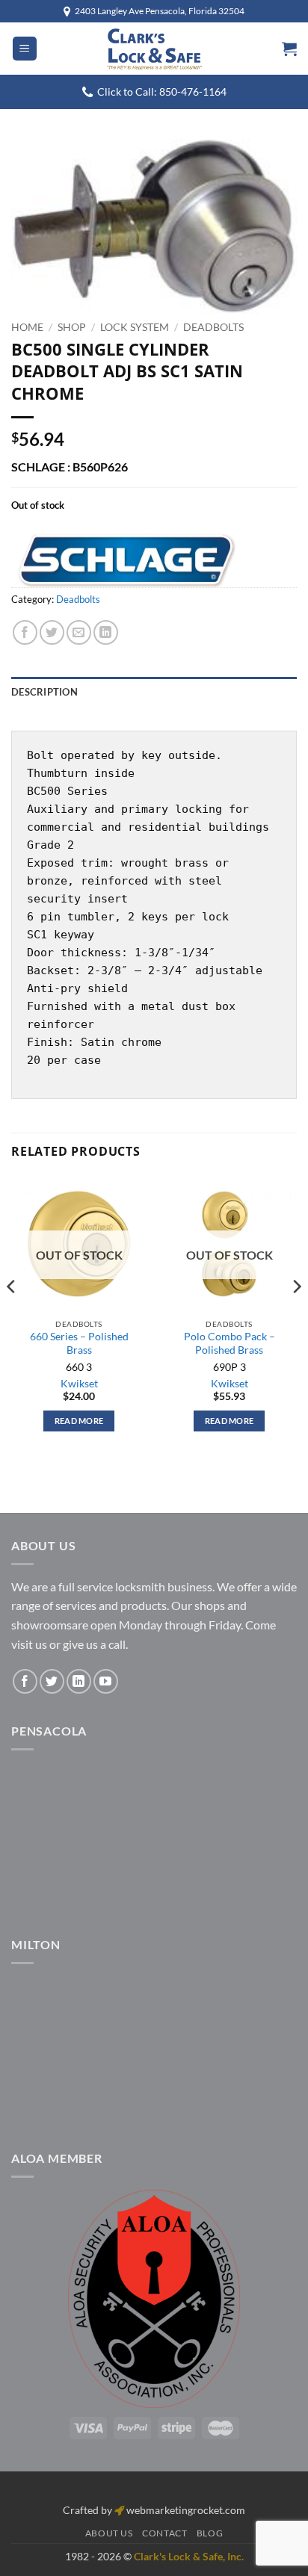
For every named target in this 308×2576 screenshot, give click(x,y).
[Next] (296, 1316)
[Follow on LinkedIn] (79, 1681)
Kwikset (79, 1384)
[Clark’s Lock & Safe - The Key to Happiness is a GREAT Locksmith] (154, 49)
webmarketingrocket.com (186, 2510)
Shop (72, 327)
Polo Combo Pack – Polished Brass (230, 1343)
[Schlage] (123, 560)
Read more (79, 1421)
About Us (109, 2533)
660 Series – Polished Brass (79, 1343)
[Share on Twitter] (52, 632)
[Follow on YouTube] (106, 1681)
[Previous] (12, 1316)
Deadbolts (213, 327)
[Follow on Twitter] (52, 1681)
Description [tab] (44, 692)
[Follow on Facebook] (25, 1681)
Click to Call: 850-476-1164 (162, 92)
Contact (164, 2533)
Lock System (135, 327)
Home (27, 327)
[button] (25, 49)
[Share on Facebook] (25, 632)
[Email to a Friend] (79, 632)
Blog (210, 2533)
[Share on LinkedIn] (106, 632)
